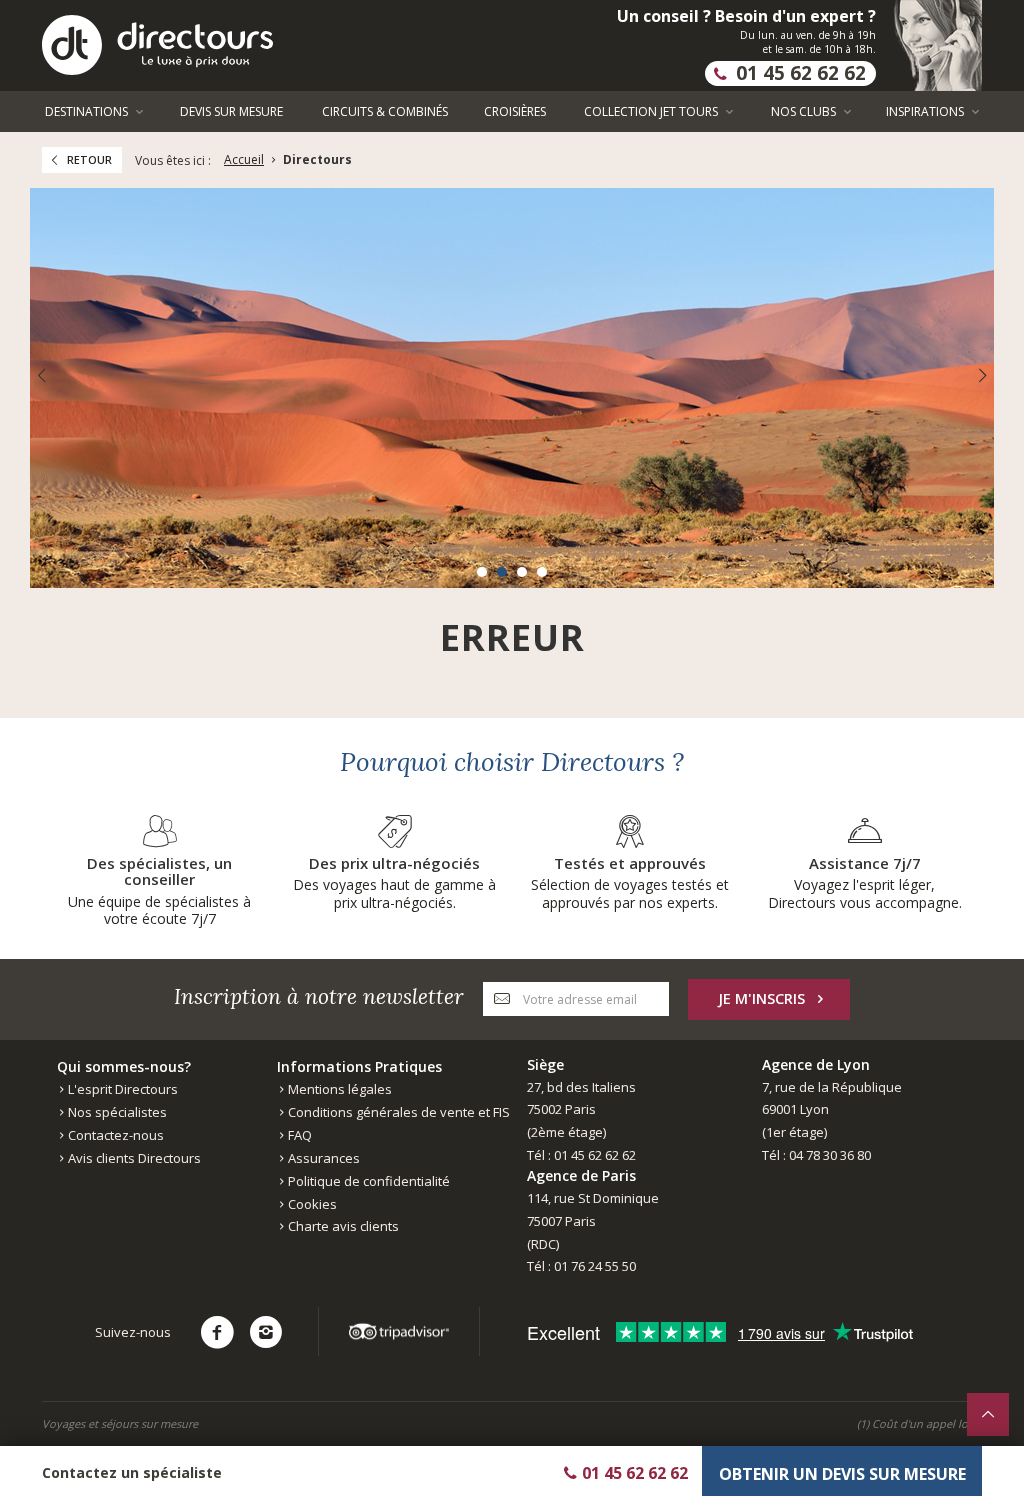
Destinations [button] (88, 111)
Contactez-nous (114, 1135)
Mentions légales (338, 1089)
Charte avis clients (342, 1226)
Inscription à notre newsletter (319, 996)
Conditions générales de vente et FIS (397, 1112)
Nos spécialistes (116, 1112)
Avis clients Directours (133, 1158)
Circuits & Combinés (385, 111)
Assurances (322, 1158)
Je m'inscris (761, 998)
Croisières (515, 111)
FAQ (298, 1135)
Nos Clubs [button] (805, 111)
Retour (89, 159)
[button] (482, 572)
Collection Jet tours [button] (652, 111)
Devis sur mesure (231, 111)
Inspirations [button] (926, 111)
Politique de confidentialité (367, 1181)
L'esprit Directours (121, 1089)
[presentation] (41, 375)
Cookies (311, 1204)
